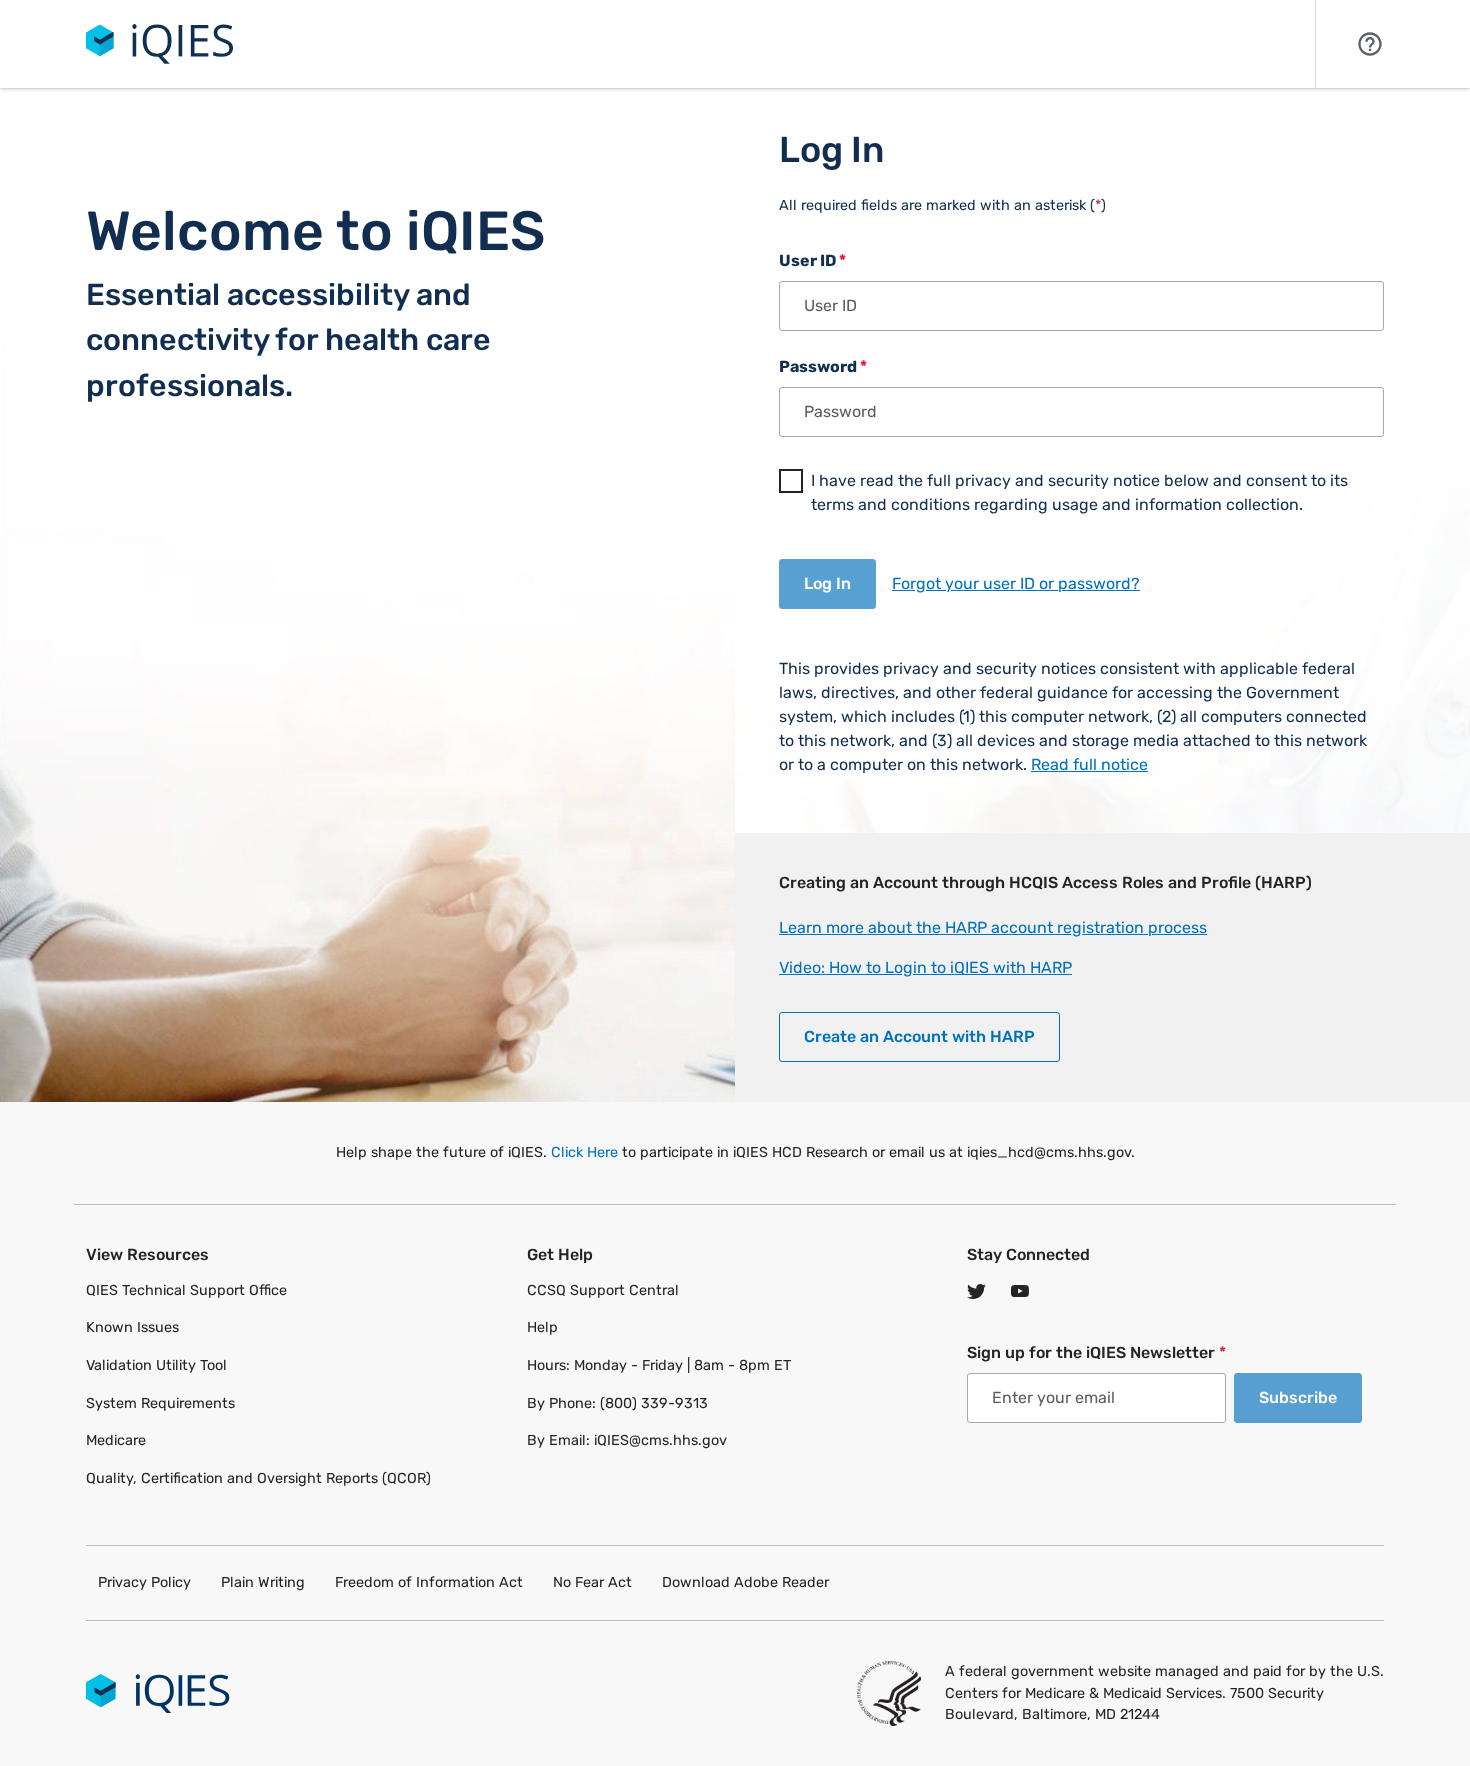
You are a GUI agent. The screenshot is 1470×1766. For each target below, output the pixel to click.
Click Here (584, 1152)
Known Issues (132, 1327)
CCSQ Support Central (603, 1290)
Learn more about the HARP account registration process (993, 927)
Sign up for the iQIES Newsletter (1096, 1352)
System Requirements (160, 1403)
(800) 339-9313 (654, 1403)
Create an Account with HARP (919, 1036)
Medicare (116, 1440)
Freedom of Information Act (429, 1582)
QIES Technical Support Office (186, 1290)
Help (542, 1327)
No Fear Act (592, 1582)
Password (823, 366)
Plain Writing (263, 1582)
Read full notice (1089, 764)
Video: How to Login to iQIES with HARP (925, 967)
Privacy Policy (144, 1582)
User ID (812, 260)
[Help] (1370, 42)
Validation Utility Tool (156, 1365)
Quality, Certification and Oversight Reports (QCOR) (258, 1478)
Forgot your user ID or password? (1016, 583)
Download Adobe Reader (745, 1582)
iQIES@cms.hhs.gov (660, 1440)
